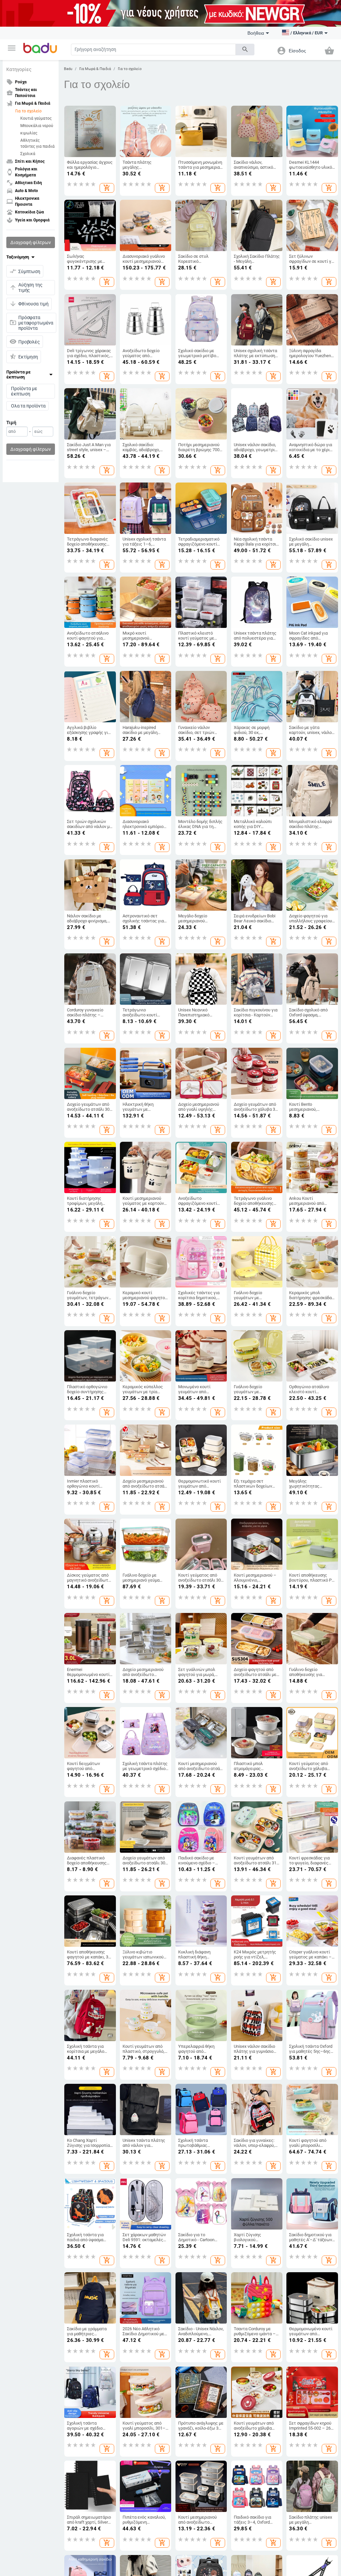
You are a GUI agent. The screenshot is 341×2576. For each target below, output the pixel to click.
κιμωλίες (29, 133)
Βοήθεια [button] (256, 33)
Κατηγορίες (19, 69)
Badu (68, 69)
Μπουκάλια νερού (37, 126)
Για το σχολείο (28, 111)
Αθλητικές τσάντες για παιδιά (37, 143)
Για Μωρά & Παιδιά (95, 69)
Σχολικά (28, 154)
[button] (12, 48)
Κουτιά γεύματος (36, 118)
